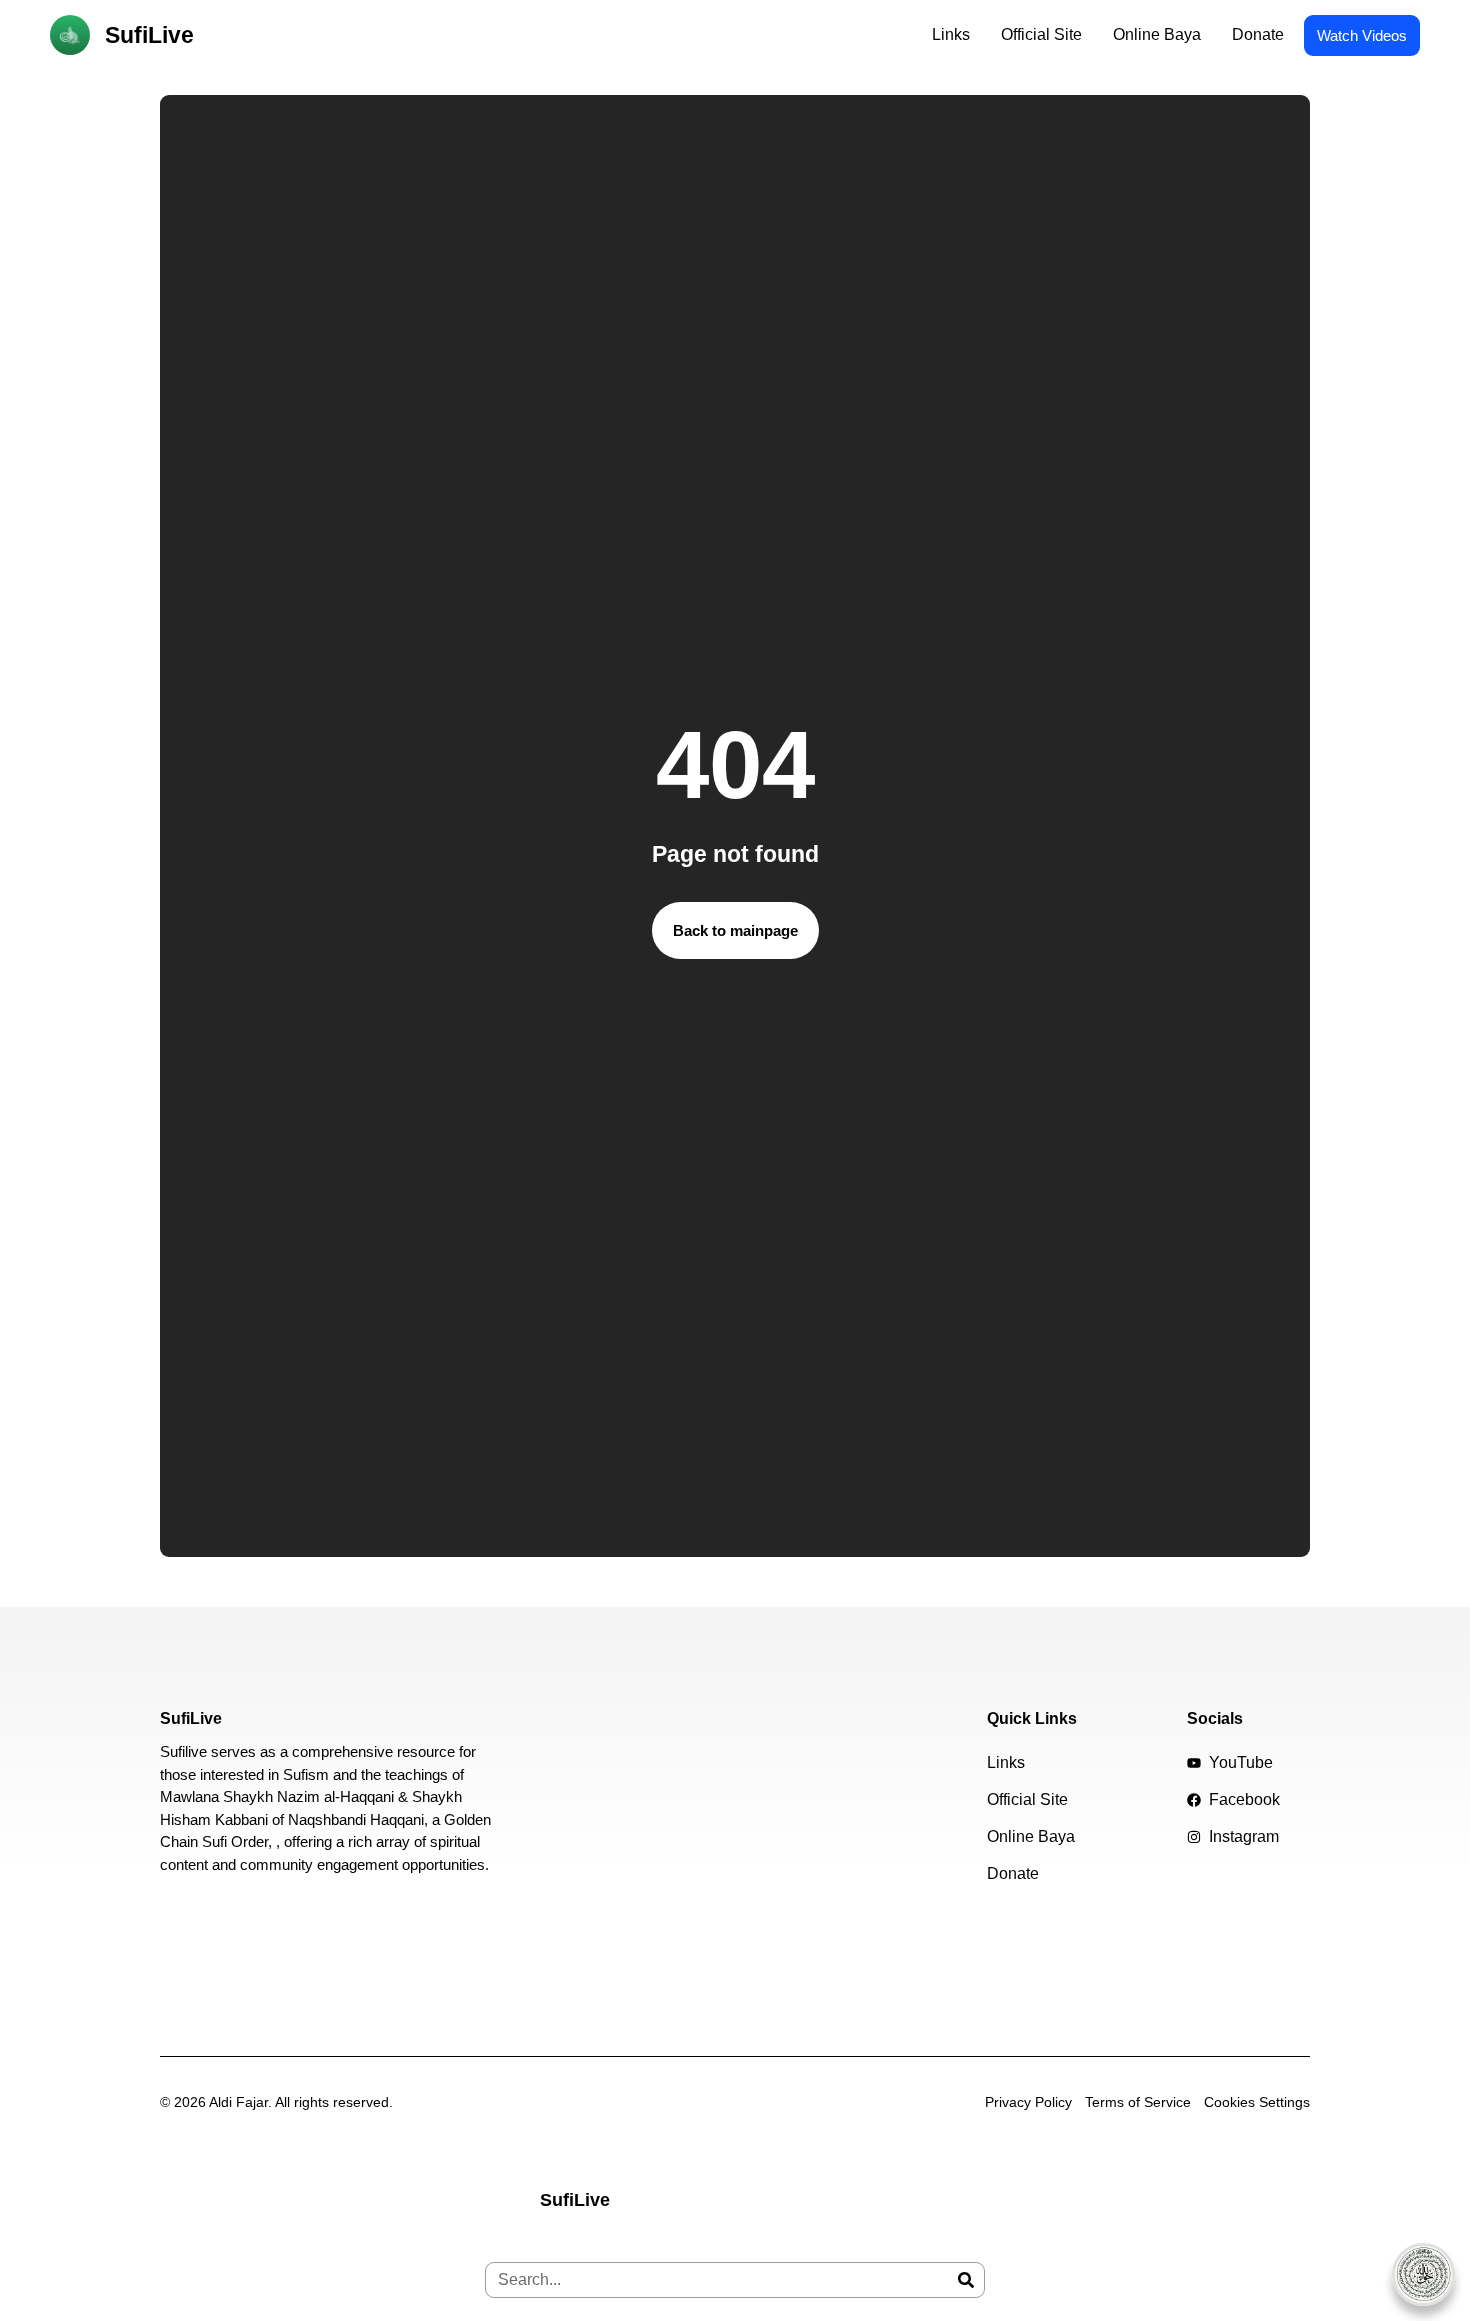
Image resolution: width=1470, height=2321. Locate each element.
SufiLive (149, 35)
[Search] (966, 2280)
